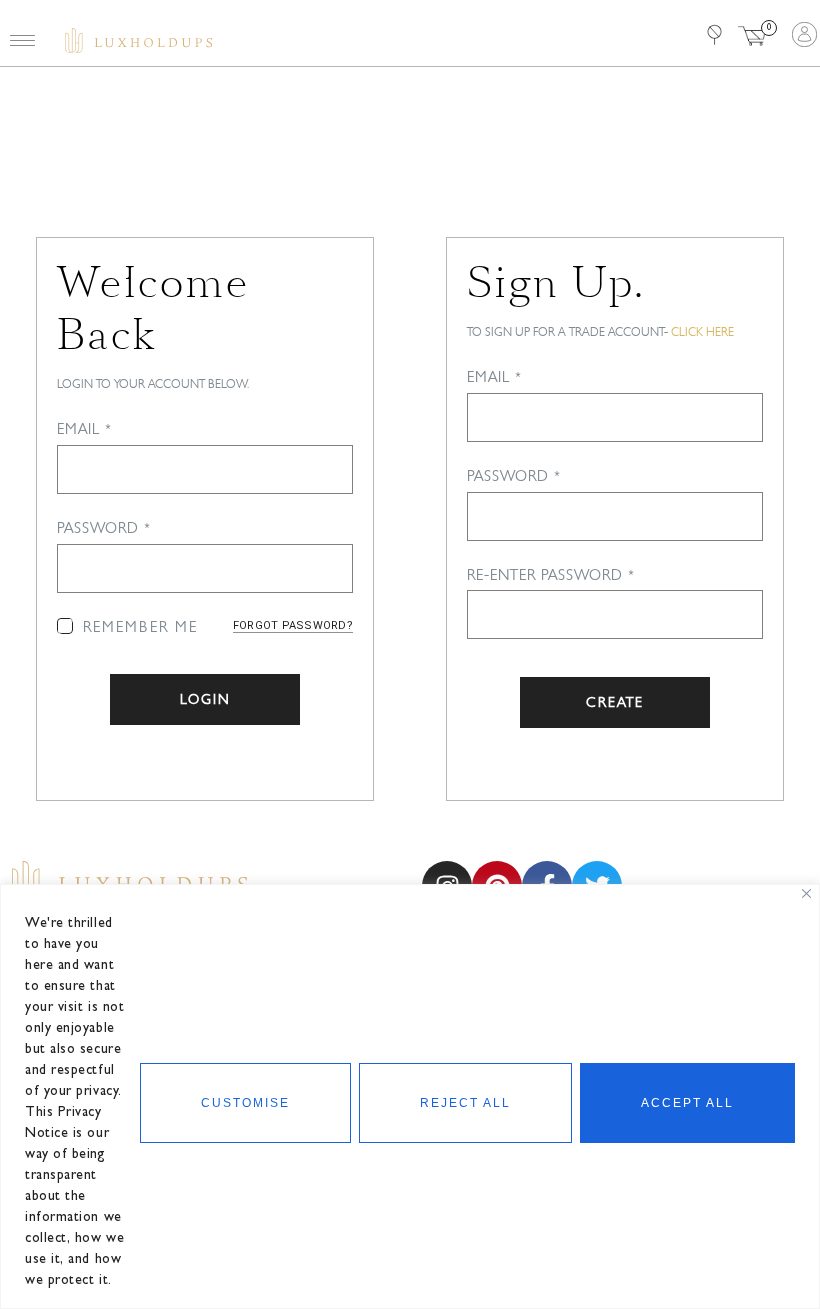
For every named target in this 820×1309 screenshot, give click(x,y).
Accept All (687, 1103)
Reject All (465, 1103)
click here (702, 331)
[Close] (806, 893)
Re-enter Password (551, 575)
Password (104, 528)
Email (85, 429)
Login (205, 699)
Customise (245, 1103)
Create (615, 702)
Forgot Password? (293, 625)
